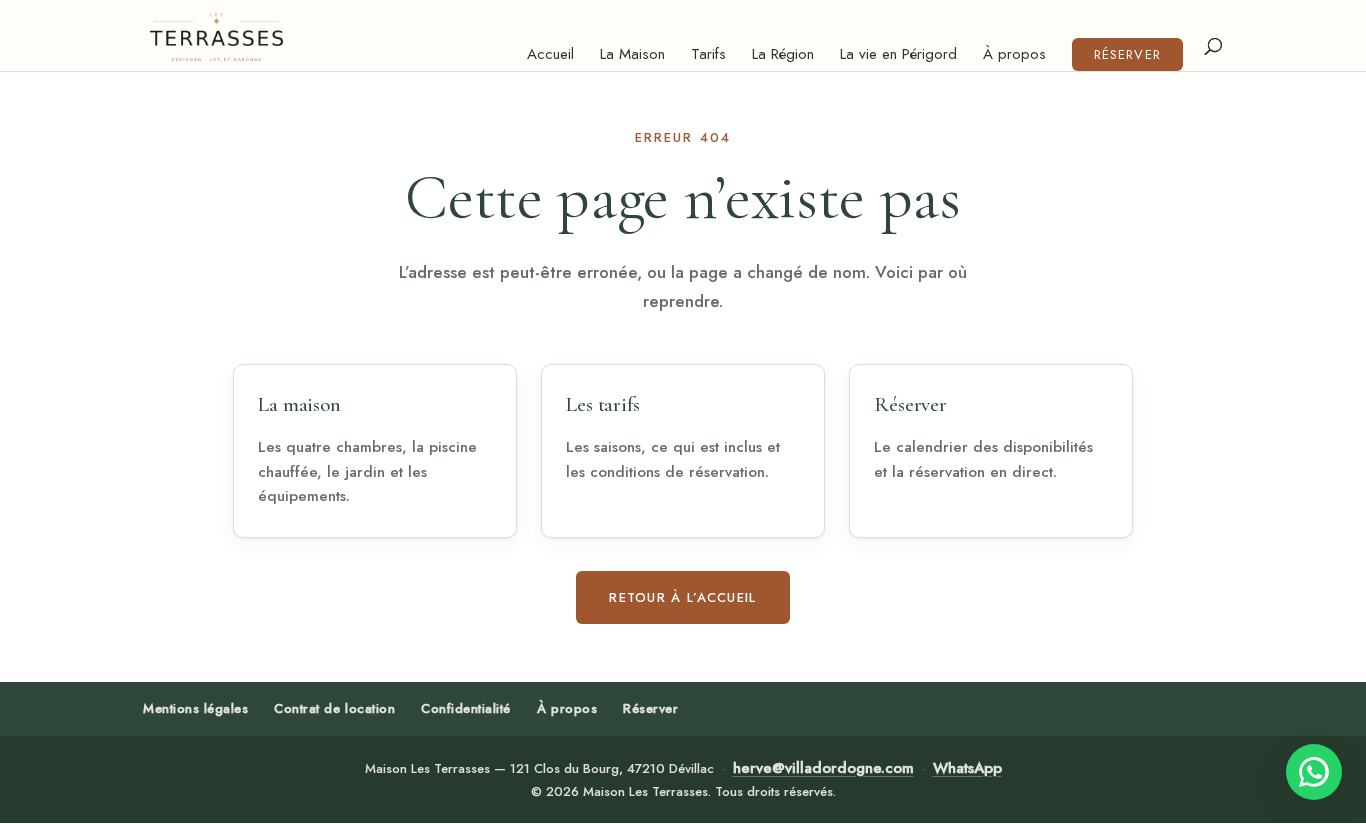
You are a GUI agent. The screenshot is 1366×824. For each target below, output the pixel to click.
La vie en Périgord (898, 56)
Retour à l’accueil (682, 597)
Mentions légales (195, 708)
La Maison (632, 56)
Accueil (550, 56)
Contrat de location (334, 708)
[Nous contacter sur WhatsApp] (1314, 772)
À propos (1014, 56)
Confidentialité (466, 708)
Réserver (1127, 54)
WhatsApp (967, 768)
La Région (783, 56)
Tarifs (708, 56)
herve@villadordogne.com (823, 768)
